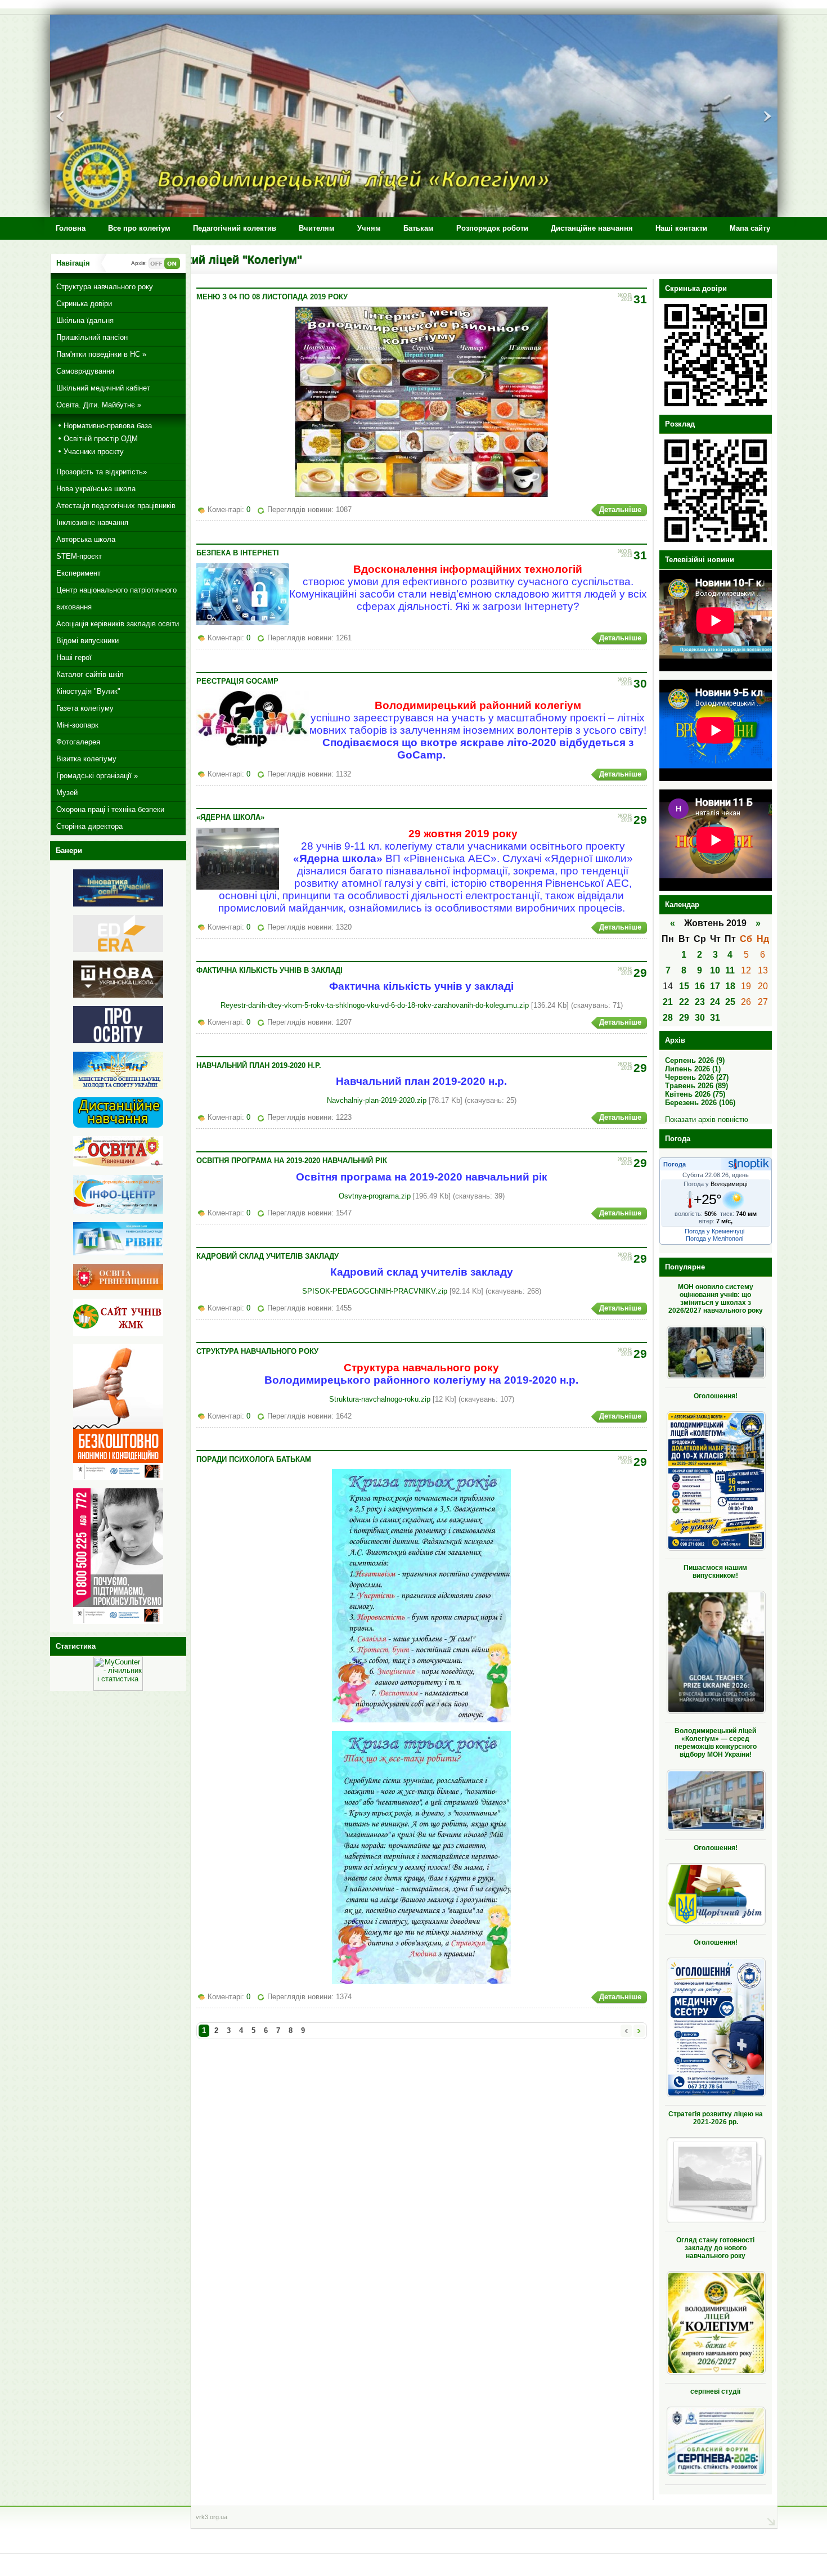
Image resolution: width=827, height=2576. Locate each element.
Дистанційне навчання (592, 228)
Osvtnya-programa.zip (375, 1196)
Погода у (715, 1184)
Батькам (419, 228)
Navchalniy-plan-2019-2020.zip (377, 1100)
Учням (369, 228)
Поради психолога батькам (254, 1459)
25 (730, 1002)
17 (715, 986)
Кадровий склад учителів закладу (268, 1256)
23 (700, 1002)
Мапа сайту (750, 228)
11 (730, 970)
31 (715, 1018)
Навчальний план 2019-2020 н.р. (259, 1065)
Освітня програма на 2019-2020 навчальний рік (292, 1161)
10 (715, 970)
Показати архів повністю (707, 1119)
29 (684, 1018)
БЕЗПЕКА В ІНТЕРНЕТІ (238, 553)
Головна (71, 228)
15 (684, 986)
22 (684, 1002)
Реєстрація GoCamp (237, 681)
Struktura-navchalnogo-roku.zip (380, 1399)
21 (668, 1002)
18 (730, 986)
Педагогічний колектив (235, 228)
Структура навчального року (257, 1351)
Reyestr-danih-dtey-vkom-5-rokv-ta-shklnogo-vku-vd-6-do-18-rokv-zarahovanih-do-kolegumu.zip (375, 1005)
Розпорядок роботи (492, 228)
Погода (675, 1164)
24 (715, 1002)
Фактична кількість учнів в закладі (269, 970)
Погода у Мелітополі (714, 1238)
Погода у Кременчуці (714, 1231)
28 (668, 1018)
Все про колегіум (139, 228)
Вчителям (317, 228)
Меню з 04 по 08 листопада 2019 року (272, 297)
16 (700, 986)
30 (700, 1018)
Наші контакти (681, 228)
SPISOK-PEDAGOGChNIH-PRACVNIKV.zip (375, 1291)
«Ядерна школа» (230, 817)
